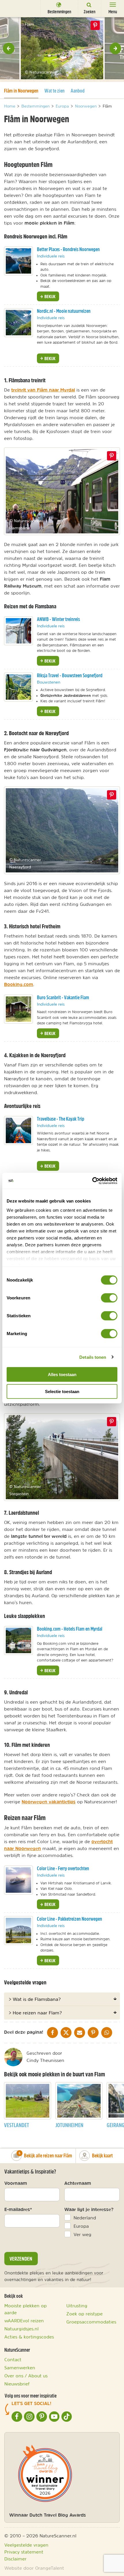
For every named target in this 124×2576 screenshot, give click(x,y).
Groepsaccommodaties (91, 2322)
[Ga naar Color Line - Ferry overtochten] (18, 1880)
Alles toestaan (62, 1374)
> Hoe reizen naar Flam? (35, 2013)
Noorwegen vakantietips (49, 1802)
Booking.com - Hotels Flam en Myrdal (70, 1629)
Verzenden (21, 2259)
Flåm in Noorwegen (21, 91)
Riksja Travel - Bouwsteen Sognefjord (70, 675)
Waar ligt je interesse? (89, 2209)
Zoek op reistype (84, 2314)
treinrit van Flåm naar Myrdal (43, 390)
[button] (9, 48)
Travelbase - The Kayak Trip (61, 1119)
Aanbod (78, 91)
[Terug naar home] (15, 8)
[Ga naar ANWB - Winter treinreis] (18, 631)
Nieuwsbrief (17, 2384)
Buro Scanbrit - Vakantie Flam (63, 997)
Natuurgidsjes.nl (21, 2329)
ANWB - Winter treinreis (58, 619)
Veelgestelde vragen (26, 2545)
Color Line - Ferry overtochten (63, 1868)
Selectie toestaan (62, 1392)
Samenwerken (20, 2368)
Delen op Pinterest (95, 25)
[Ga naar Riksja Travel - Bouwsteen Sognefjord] (18, 687)
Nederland (85, 2218)
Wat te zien (55, 91)
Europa (81, 2226)
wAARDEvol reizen (24, 2321)
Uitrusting (77, 2306)
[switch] (109, 1298)
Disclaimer (15, 2559)
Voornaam (16, 2183)
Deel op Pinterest (112, 456)
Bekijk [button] (49, 296)
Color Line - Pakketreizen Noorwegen (69, 1919)
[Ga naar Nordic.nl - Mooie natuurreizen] (18, 323)
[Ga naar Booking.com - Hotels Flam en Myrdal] (18, 1640)
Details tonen (93, 1357)
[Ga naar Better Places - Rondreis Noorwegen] (18, 261)
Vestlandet (17, 2125)
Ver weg (82, 2234)
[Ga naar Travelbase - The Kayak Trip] (18, 1130)
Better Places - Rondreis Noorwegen (68, 249)
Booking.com (19, 984)
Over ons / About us (26, 2376)
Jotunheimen (69, 2125)
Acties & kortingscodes (29, 2337)
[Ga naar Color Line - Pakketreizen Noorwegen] (18, 1930)
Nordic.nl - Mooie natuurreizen (64, 311)
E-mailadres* (18, 2209)
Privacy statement (24, 2552)
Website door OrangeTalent (34, 2568)
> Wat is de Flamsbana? (35, 1999)
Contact (13, 2359)
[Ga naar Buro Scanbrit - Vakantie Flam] (18, 1009)
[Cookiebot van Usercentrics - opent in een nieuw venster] (92, 1181)
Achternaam (78, 2183)
